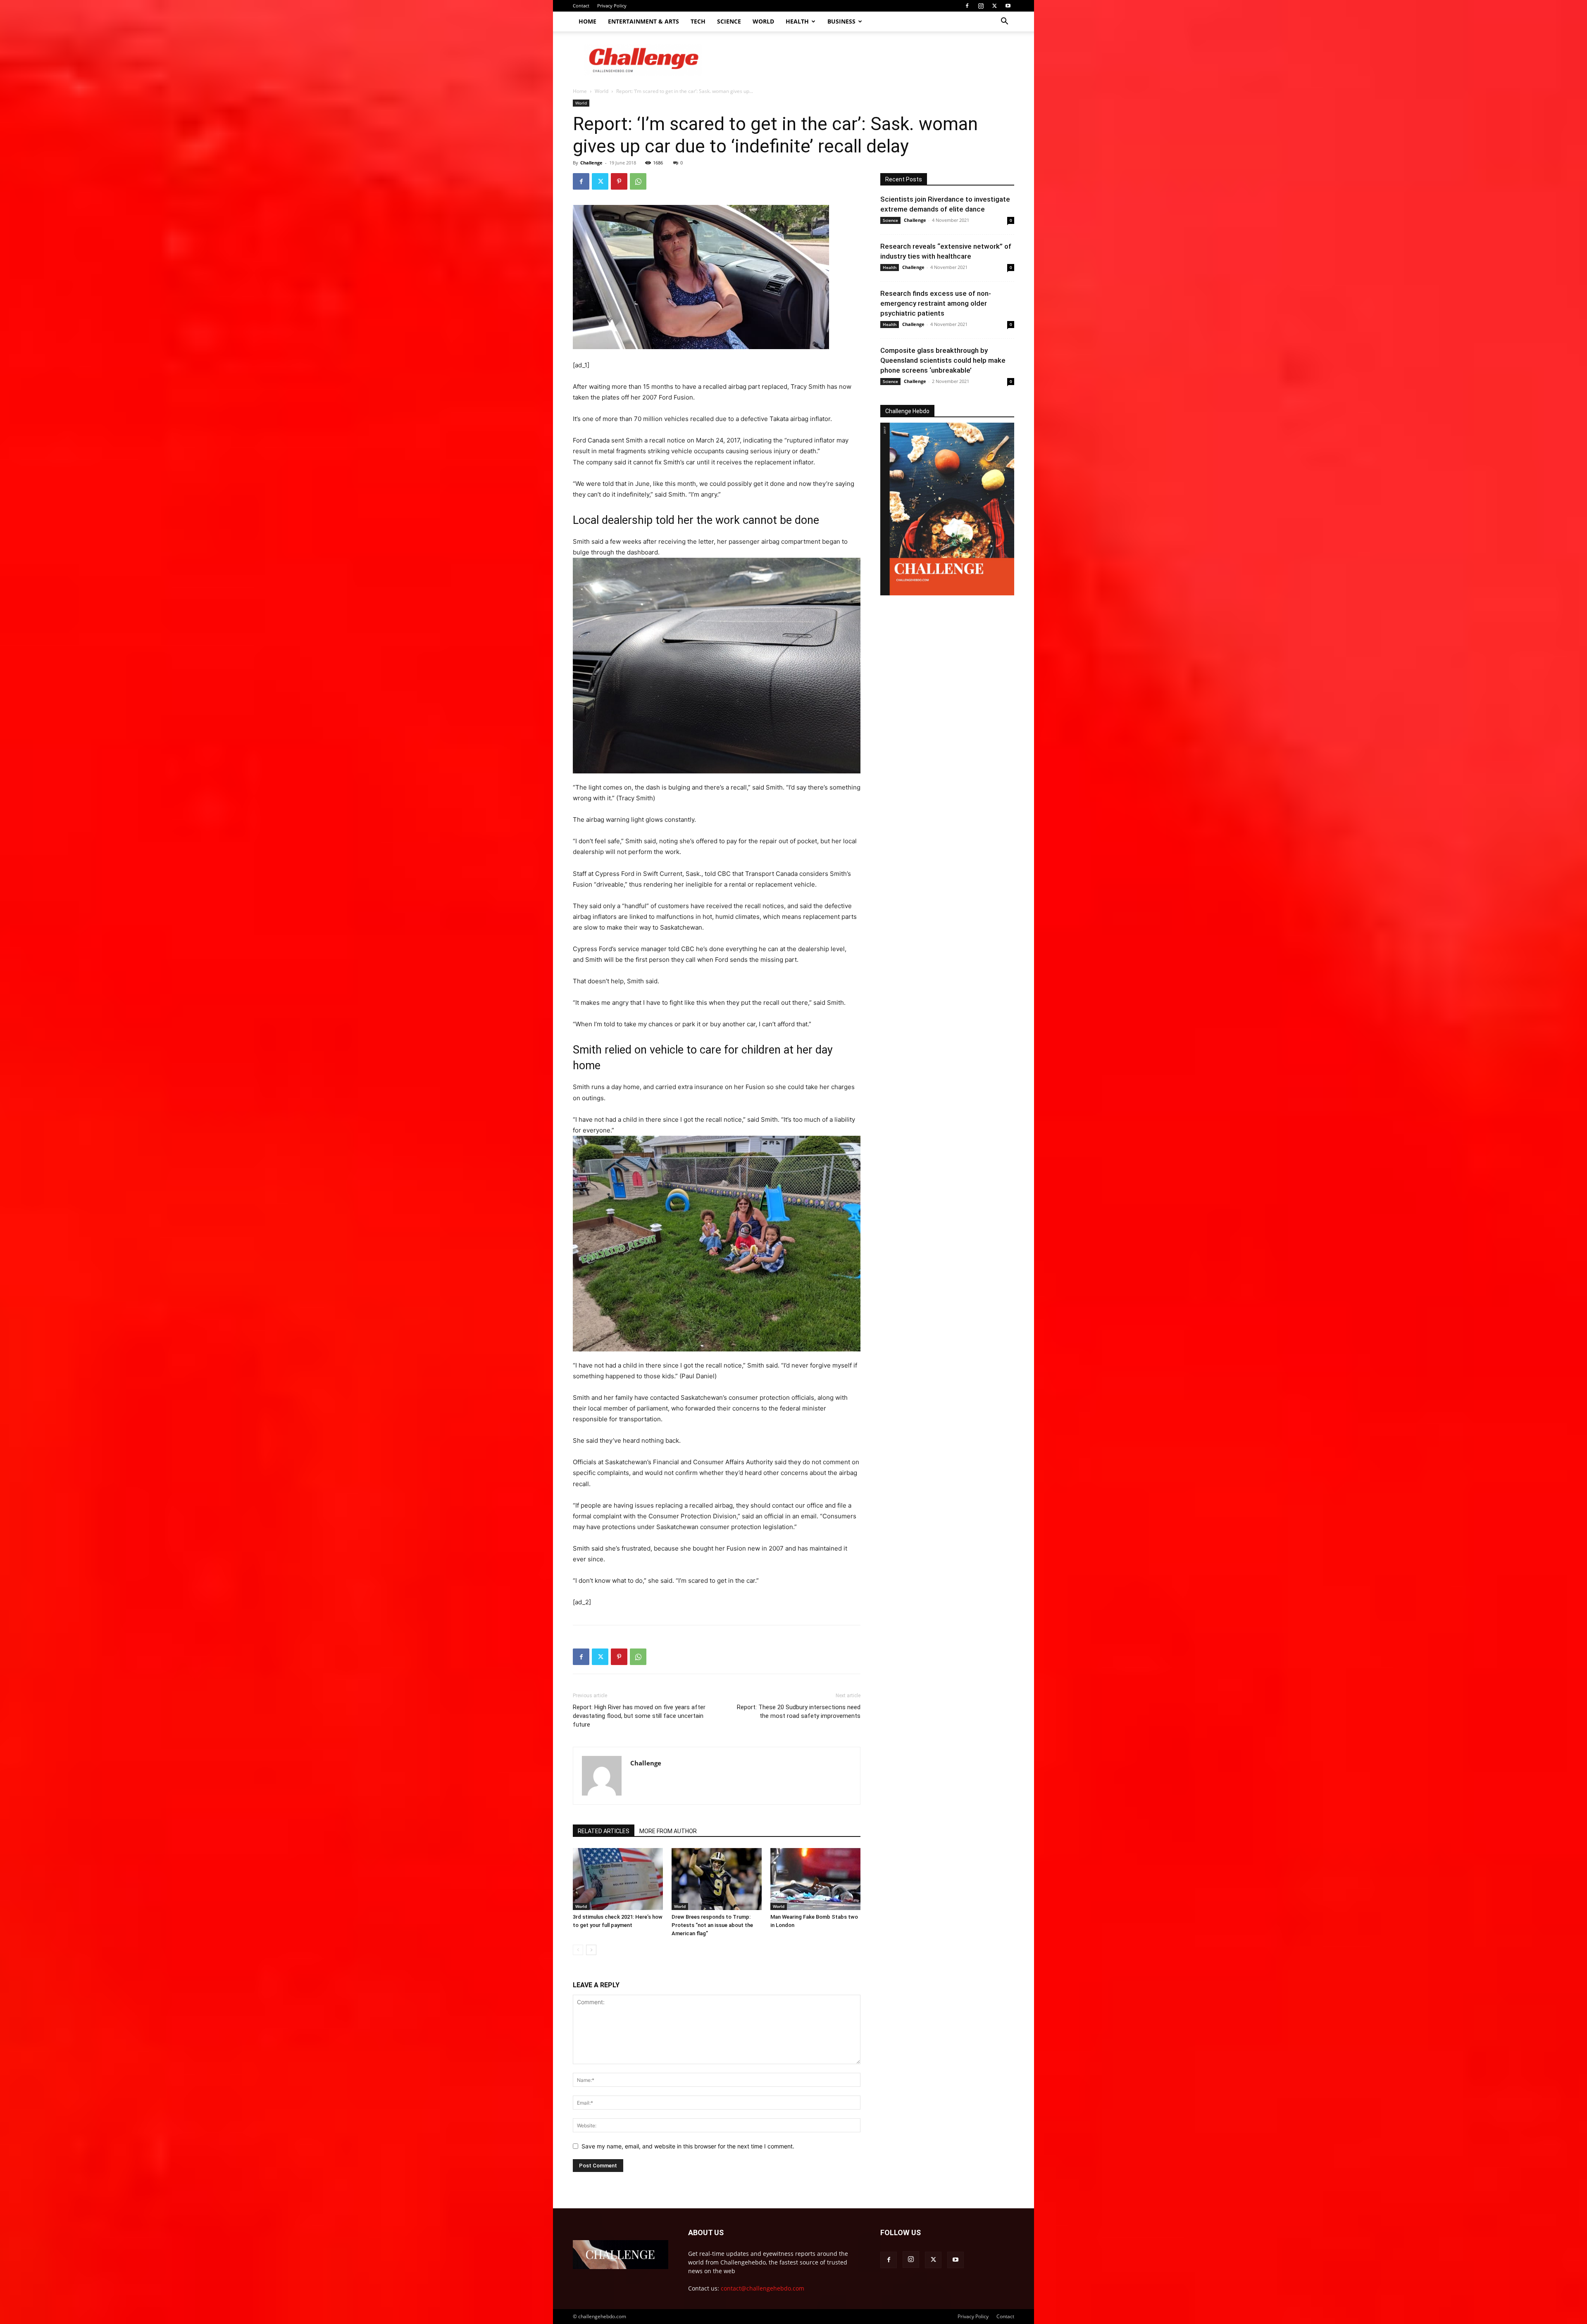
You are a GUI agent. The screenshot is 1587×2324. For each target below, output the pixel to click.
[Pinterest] (619, 181)
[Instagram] (981, 6)
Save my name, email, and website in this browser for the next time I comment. (688, 2146)
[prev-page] (578, 1950)
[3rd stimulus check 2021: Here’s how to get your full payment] (618, 1879)
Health (797, 21)
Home (587, 21)
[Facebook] (967, 6)
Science (729, 21)
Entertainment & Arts (643, 21)
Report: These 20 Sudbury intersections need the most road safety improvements (799, 1711)
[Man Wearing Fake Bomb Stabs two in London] (815, 1879)
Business (841, 21)
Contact (581, 6)
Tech (698, 21)
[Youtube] (1008, 6)
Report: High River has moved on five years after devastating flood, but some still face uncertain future (639, 1716)
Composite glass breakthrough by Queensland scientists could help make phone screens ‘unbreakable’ (943, 360)
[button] (1004, 22)
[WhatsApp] (638, 181)
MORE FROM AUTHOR (668, 1831)
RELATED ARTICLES (604, 1831)
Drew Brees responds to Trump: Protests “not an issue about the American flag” (712, 1925)
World (763, 21)
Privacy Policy (612, 6)
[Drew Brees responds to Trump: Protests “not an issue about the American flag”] (717, 1879)
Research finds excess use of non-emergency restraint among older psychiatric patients (936, 303)
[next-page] (591, 1950)
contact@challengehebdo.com (763, 2288)
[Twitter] (994, 6)
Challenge (591, 163)
